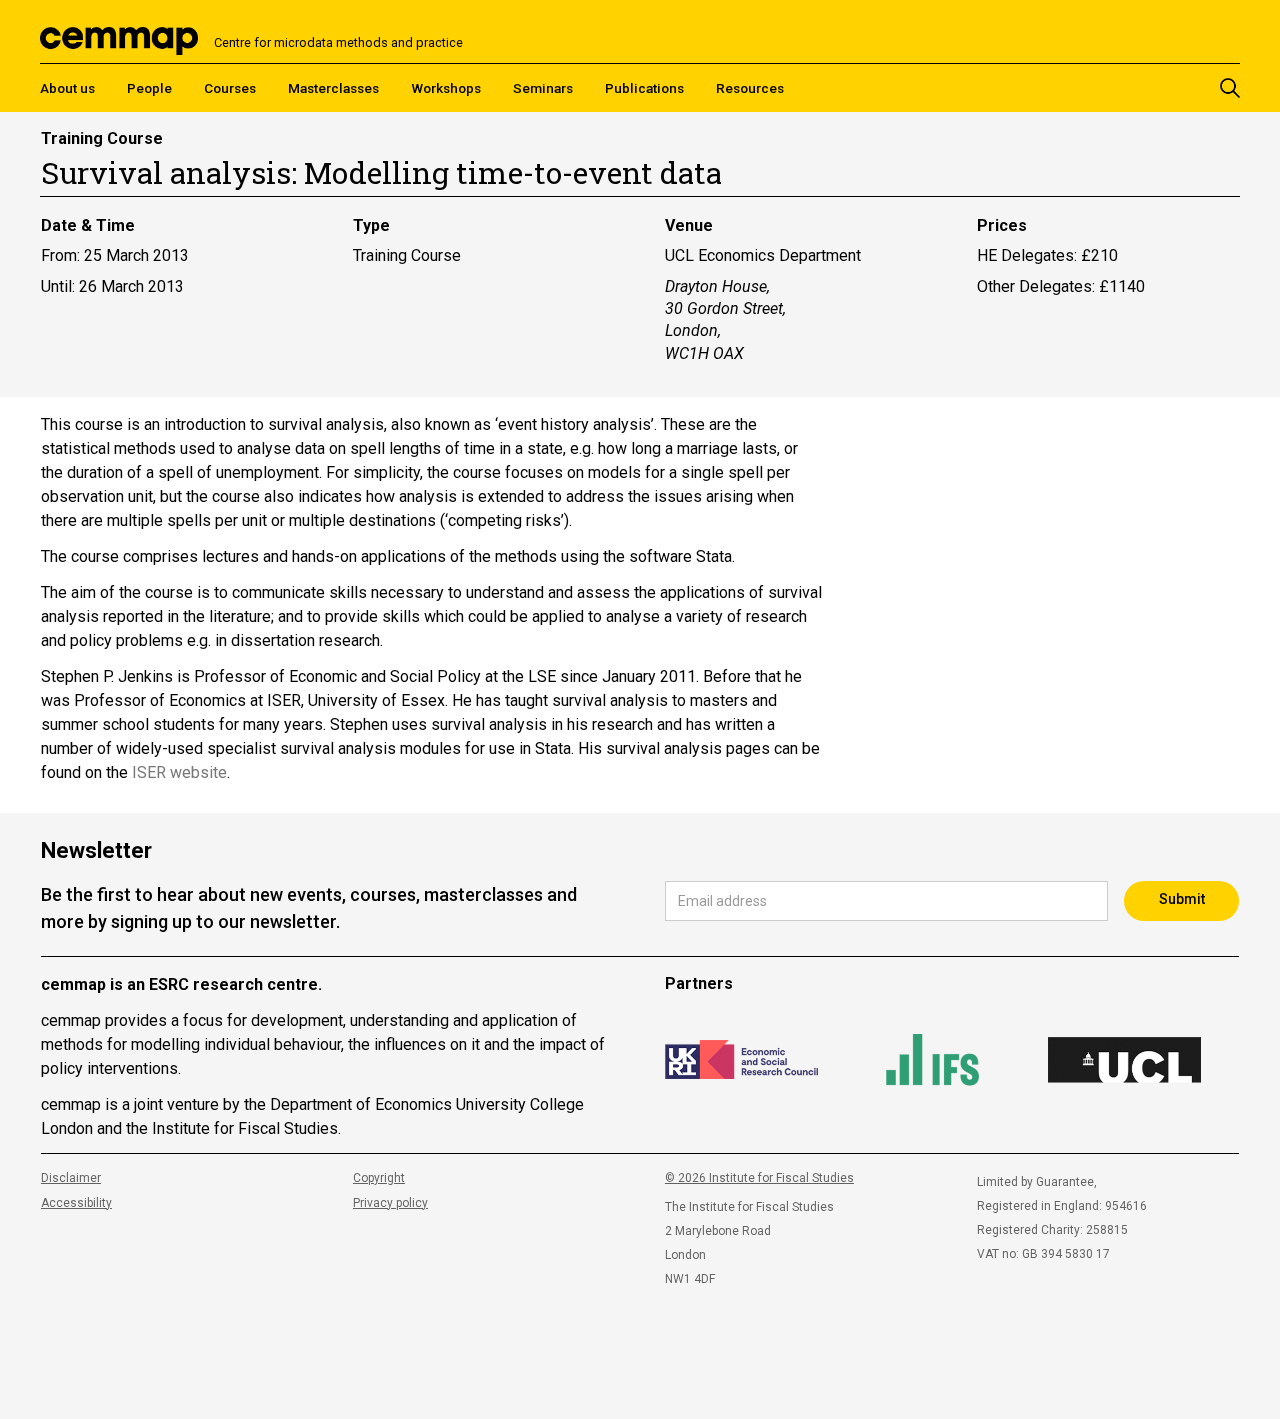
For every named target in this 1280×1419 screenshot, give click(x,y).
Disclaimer (71, 1178)
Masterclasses (333, 88)
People (149, 88)
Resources (750, 88)
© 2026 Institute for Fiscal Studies (759, 1178)
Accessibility (76, 1203)
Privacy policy (390, 1203)
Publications (644, 88)
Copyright (379, 1178)
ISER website (179, 772)
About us (67, 88)
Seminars (543, 88)
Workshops (446, 88)
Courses (230, 88)
